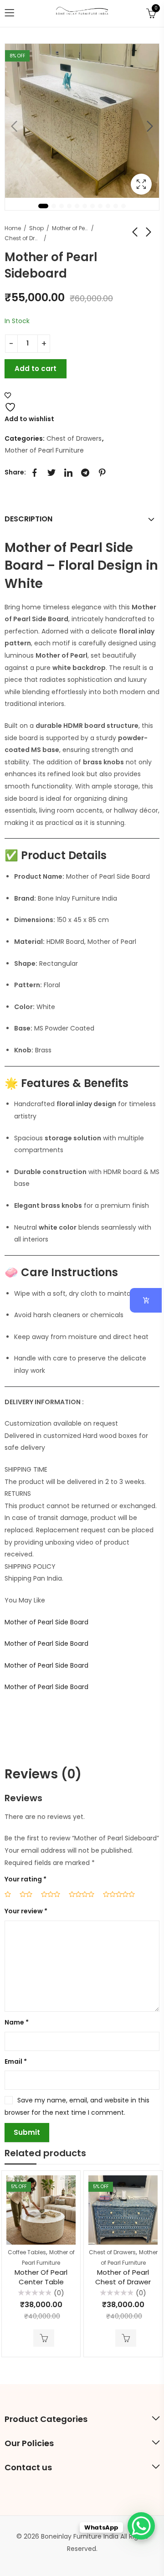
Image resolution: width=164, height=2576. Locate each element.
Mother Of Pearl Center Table (41, 2277)
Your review (26, 1911)
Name (17, 2022)
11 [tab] (123, 206)
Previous (14, 126)
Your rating (26, 1879)
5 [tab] (77, 206)
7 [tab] (92, 206)
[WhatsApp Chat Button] (141, 2526)
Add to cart (36, 368)
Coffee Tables (27, 2252)
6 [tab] (85, 206)
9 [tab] (108, 206)
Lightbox (141, 184)
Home (13, 228)
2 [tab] (54, 206)
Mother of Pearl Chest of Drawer (123, 2277)
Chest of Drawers (23, 238)
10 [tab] (116, 206)
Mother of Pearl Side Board (46, 1622)
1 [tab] (43, 206)
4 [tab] (69, 206)
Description (28, 519)
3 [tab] (61, 206)
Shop (36, 228)
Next (150, 126)
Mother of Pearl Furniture (70, 228)
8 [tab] (100, 206)
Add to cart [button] (44, 2338)
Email (16, 2061)
